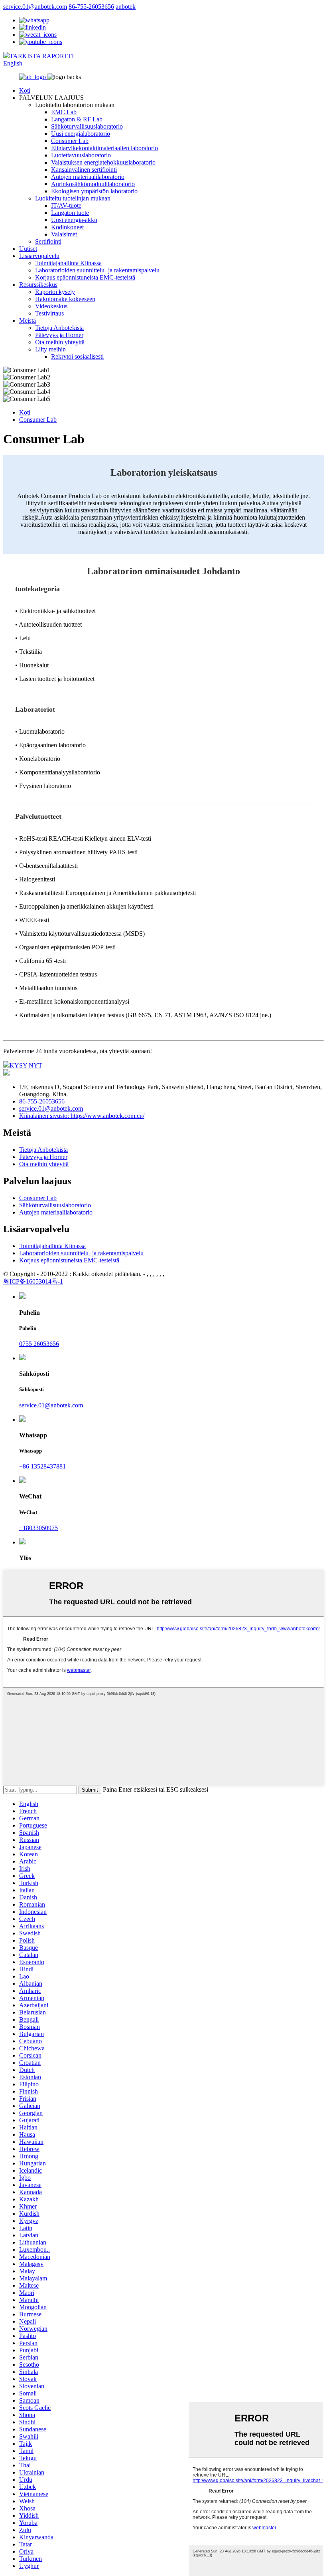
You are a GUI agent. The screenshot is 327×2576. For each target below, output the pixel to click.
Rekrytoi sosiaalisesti (77, 356)
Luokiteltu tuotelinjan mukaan (73, 198)
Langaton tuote (70, 213)
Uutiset (28, 249)
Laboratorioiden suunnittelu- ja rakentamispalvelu (97, 270)
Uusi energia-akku (74, 220)
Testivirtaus (49, 313)
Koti (25, 90)
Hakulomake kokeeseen (65, 299)
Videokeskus (51, 306)
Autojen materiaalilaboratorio (88, 177)
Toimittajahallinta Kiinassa (68, 263)
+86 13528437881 (42, 1466)
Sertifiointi (48, 241)
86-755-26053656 (91, 7)
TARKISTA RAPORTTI (42, 56)
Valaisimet (64, 234)
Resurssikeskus (38, 285)
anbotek (126, 7)
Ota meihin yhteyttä (60, 342)
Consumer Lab (70, 141)
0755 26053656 (39, 1344)
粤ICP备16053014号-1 (33, 1281)
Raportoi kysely (55, 292)
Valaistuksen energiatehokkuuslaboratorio (103, 162)
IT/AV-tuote (66, 205)
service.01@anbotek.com (35, 7)
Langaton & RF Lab (77, 119)
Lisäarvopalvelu (39, 256)
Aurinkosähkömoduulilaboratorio (93, 184)
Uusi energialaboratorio (81, 134)
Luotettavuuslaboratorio (81, 155)
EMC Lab (64, 112)
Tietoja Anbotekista (59, 328)
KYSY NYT (26, 1065)
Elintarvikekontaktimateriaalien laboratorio (104, 148)
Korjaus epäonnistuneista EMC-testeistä (85, 277)
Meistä (28, 321)
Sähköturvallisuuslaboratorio (87, 126)
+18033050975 (38, 1528)
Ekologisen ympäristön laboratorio (94, 191)
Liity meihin (50, 349)
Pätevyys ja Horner (59, 335)
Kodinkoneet (67, 227)
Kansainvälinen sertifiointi (84, 170)
